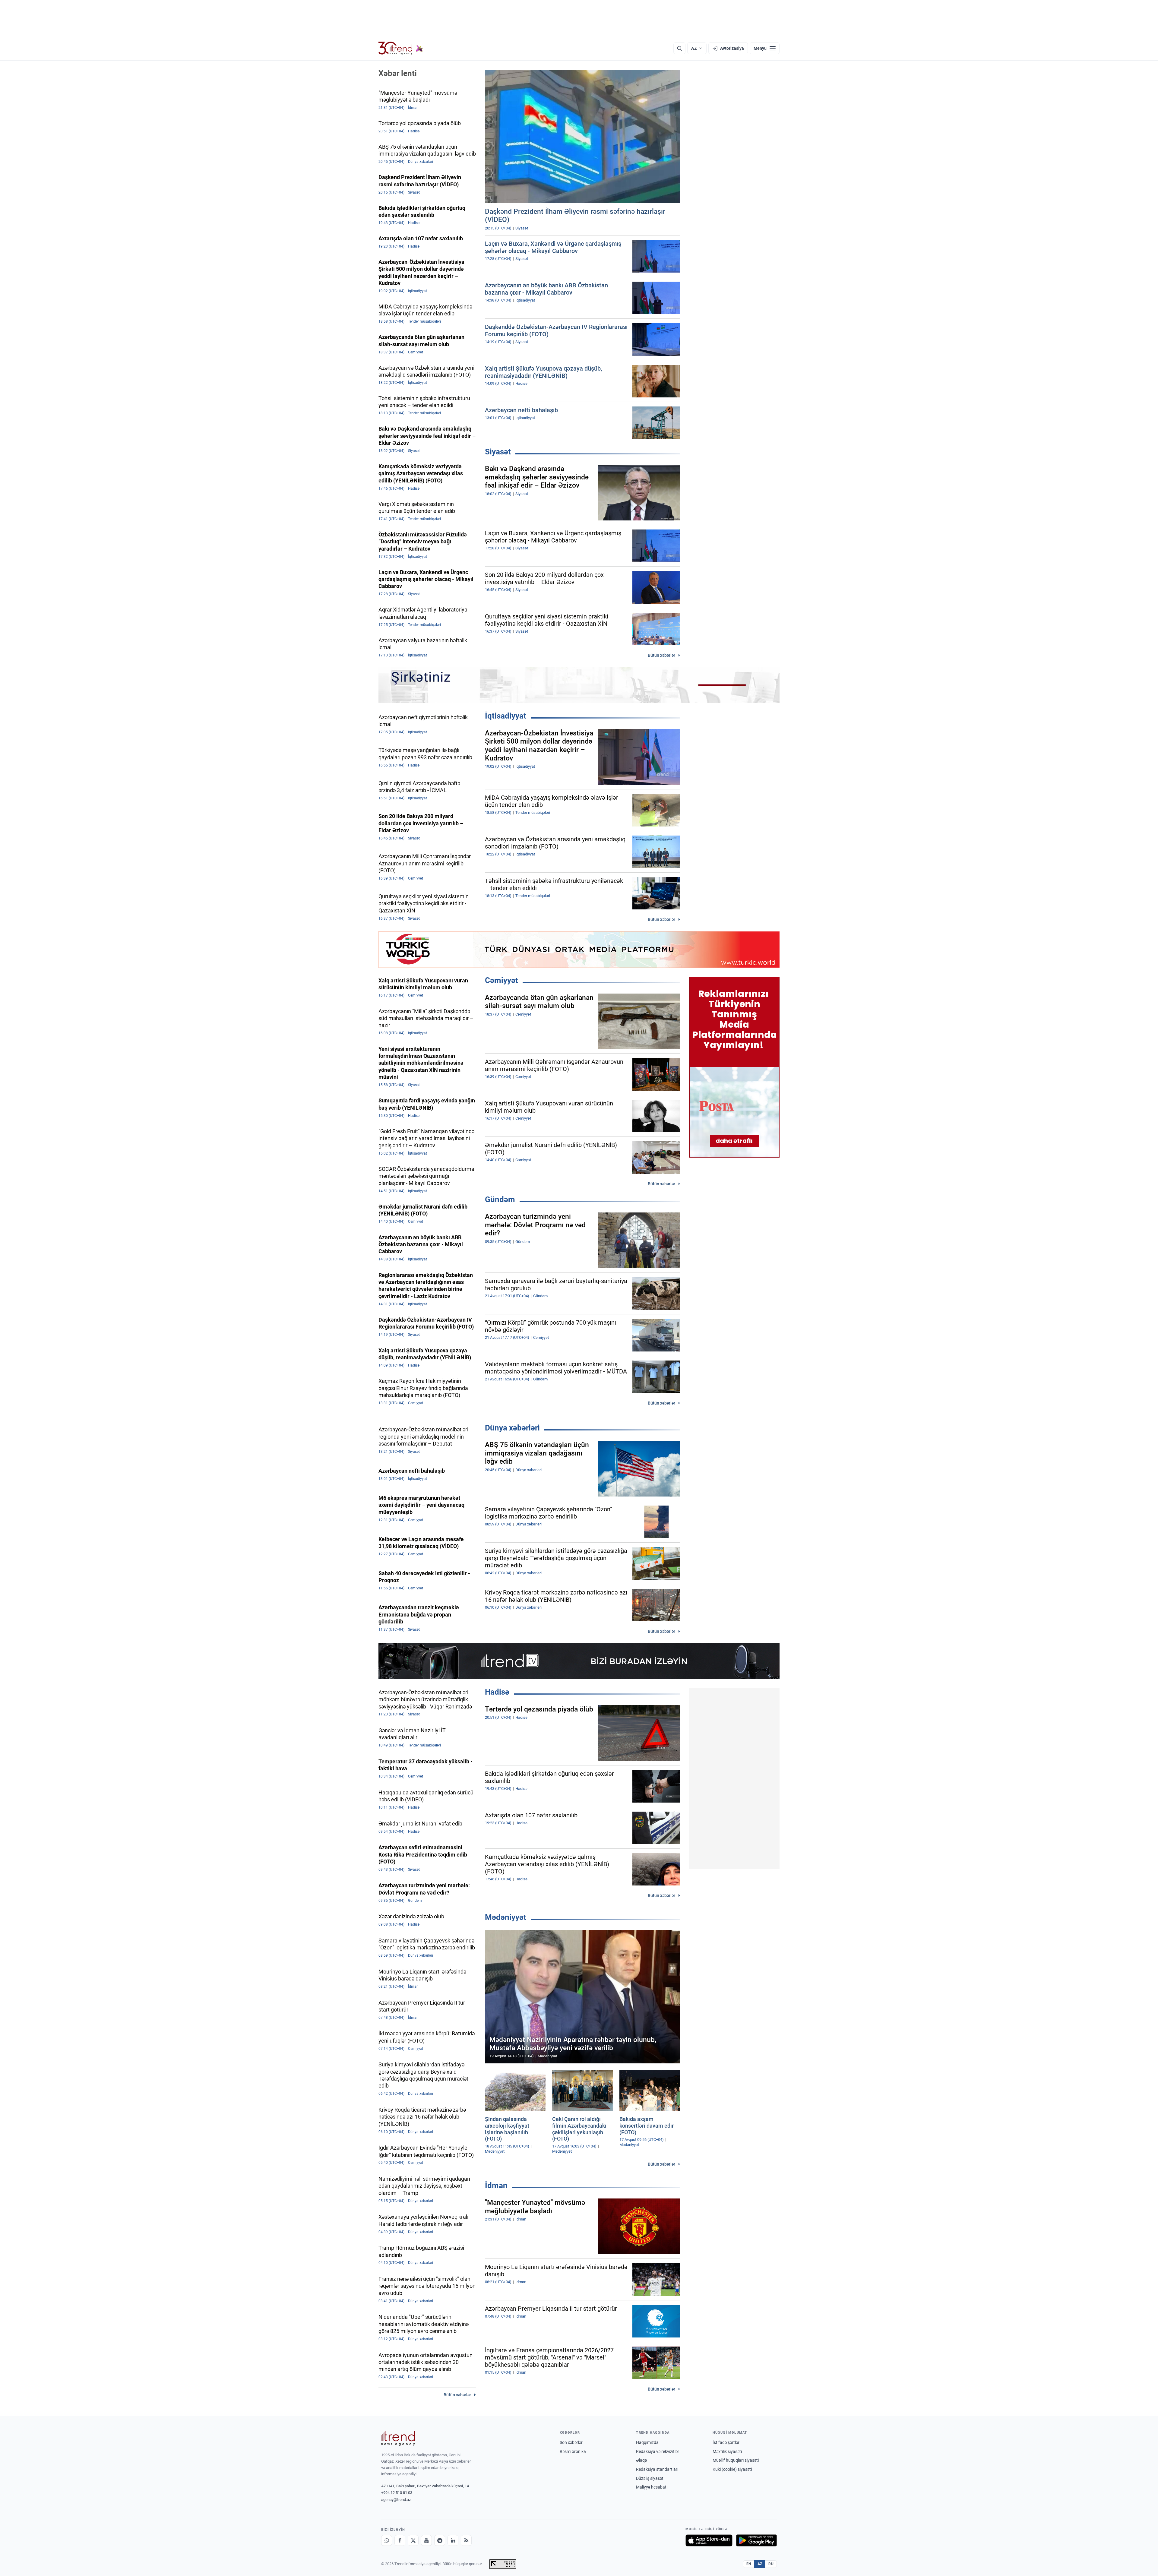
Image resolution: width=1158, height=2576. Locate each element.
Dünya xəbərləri (512, 1428)
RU (771, 2564)
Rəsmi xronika (573, 2451)
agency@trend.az (396, 2500)
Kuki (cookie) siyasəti (732, 2469)
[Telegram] (440, 2540)
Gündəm (500, 1199)
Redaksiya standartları (657, 2469)
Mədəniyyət (506, 1917)
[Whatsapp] (387, 2540)
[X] (413, 2540)
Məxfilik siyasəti (727, 2451)
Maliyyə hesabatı (652, 2487)
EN (749, 2564)
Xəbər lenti (398, 73)
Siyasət (498, 452)
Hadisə (497, 1692)
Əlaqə (641, 2460)
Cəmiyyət (501, 980)
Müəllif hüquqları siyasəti (736, 2460)
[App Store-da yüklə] (709, 2540)
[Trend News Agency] (398, 2438)
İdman (496, 2186)
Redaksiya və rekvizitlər (658, 2451)
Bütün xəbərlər (661, 655)
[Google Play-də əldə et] (756, 2540)
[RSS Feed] (466, 2540)
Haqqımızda (647, 2442)
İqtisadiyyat (506, 716)
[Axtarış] (679, 48)
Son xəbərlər (571, 2442)
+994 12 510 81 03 (397, 2493)
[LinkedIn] (453, 2540)
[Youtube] (426, 2540)
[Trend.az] (401, 48)
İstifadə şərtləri (726, 2442)
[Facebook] (400, 2540)
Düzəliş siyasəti (650, 2478)
